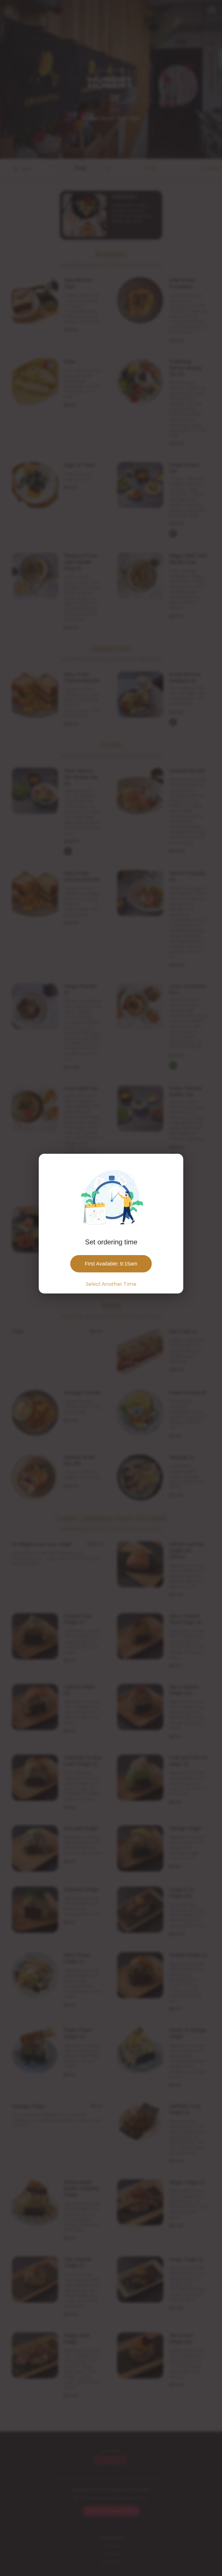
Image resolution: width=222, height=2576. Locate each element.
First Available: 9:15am (111, 1264)
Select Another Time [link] (111, 1284)
